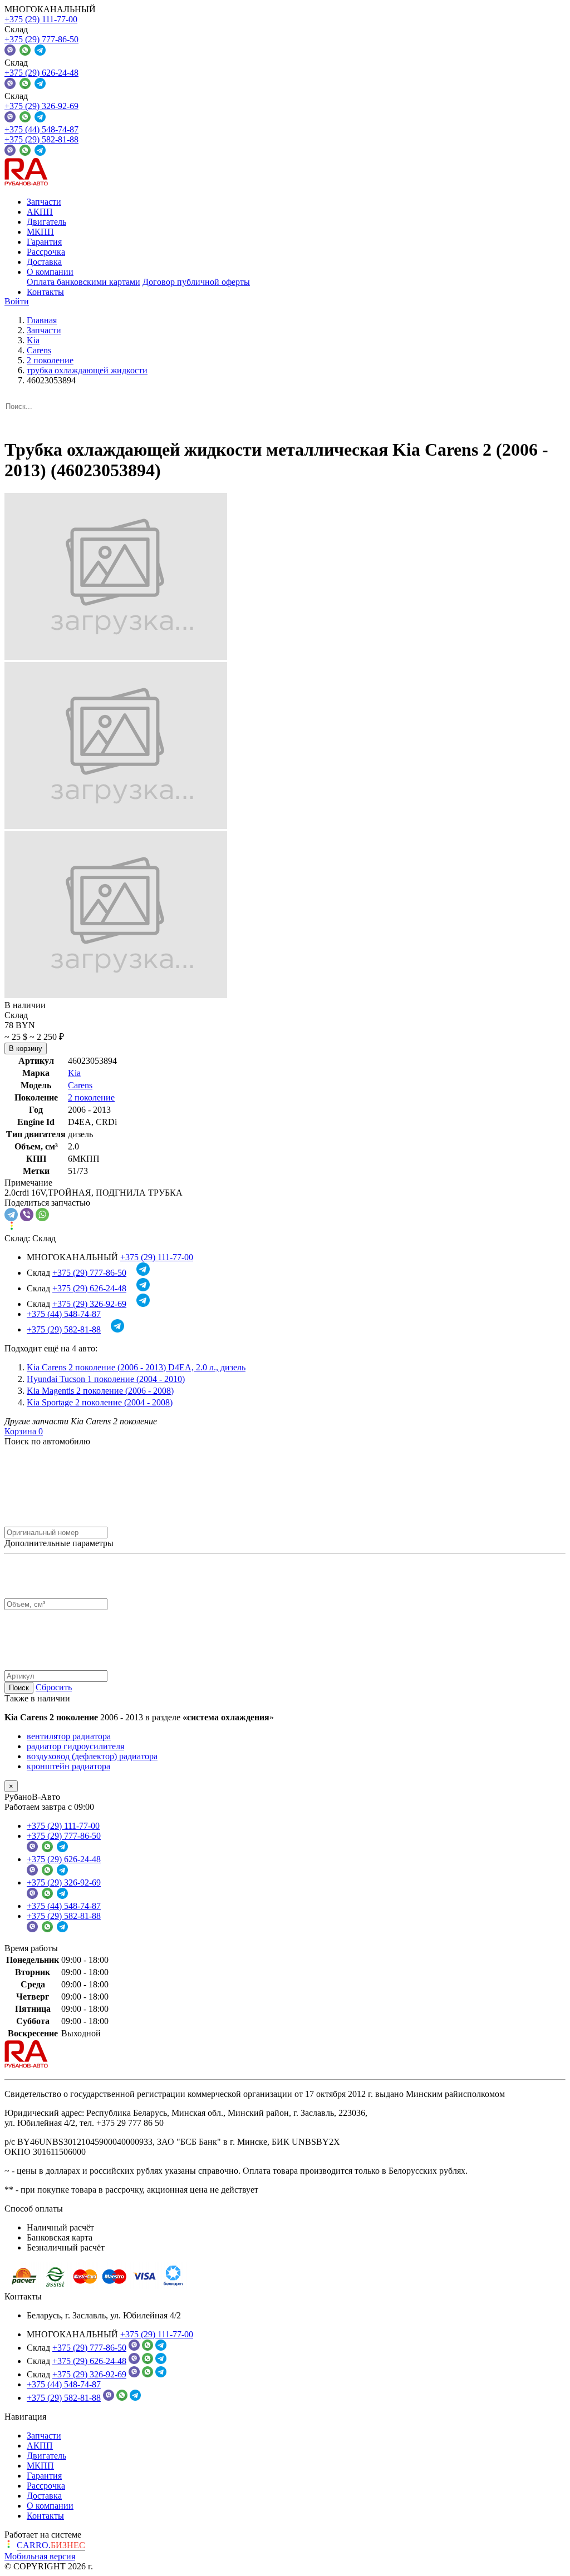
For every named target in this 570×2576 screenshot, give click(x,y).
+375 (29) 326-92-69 (41, 106)
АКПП (40, 212)
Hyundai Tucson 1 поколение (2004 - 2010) (106, 1379)
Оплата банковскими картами (83, 282)
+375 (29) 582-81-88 (41, 139)
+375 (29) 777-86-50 (41, 39)
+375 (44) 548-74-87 (41, 129)
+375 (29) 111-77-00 (41, 19)
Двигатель (46, 222)
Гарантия (44, 242)
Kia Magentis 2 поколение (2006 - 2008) (100, 1391)
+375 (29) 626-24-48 (41, 73)
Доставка (44, 262)
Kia (74, 1073)
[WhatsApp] (42, 1215)
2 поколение (91, 1097)
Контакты (45, 292)
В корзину (26, 1048)
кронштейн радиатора (68, 1766)
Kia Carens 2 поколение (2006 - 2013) (136, 1367)
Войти (17, 301)
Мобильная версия (40, 2556)
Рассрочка (46, 252)
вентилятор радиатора (69, 1736)
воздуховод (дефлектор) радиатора (92, 1756)
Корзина (24, 1431)
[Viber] (27, 1215)
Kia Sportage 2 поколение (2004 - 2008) (100, 1402)
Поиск (19, 1688)
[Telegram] (11, 1215)
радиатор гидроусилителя (75, 1746)
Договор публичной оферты (196, 282)
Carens (80, 1085)
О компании (50, 272)
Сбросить (54, 1687)
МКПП (40, 232)
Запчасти (44, 202)
